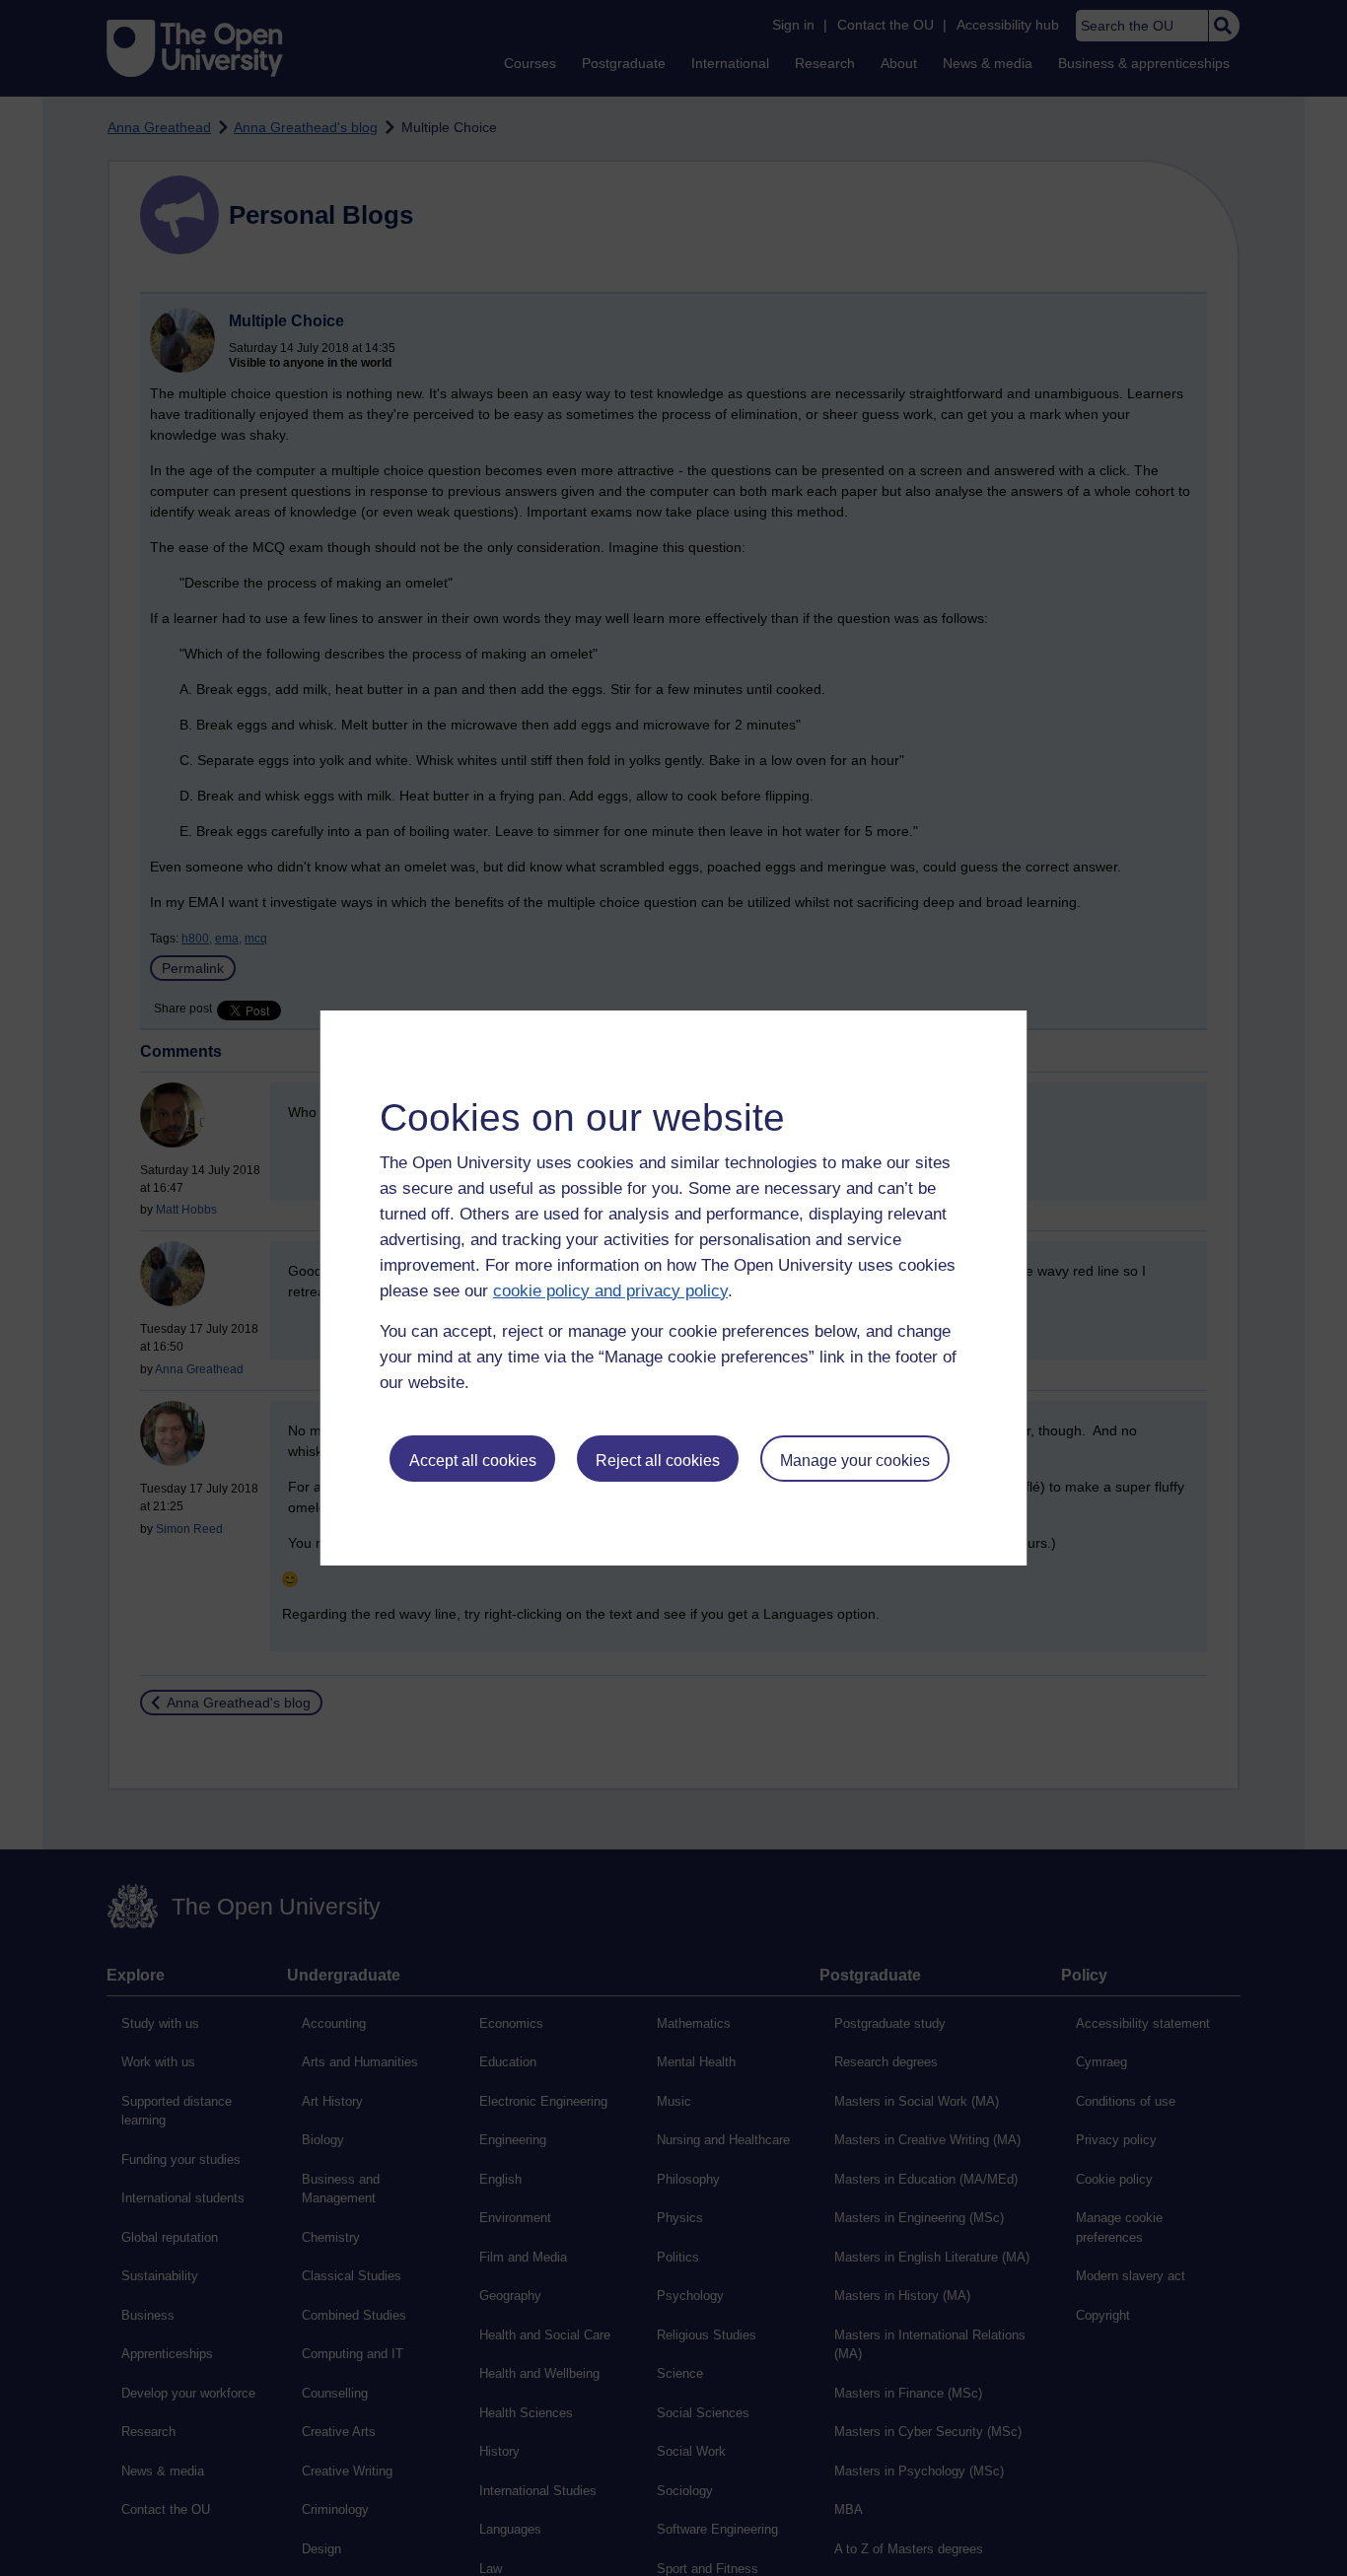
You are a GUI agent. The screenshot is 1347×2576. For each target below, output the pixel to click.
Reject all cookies (658, 1461)
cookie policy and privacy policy (610, 1291)
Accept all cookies (473, 1461)
